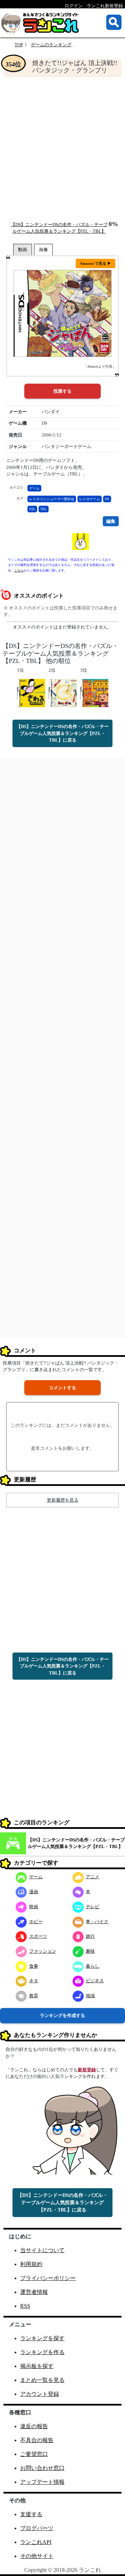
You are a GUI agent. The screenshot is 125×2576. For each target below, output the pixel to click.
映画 (34, 1907)
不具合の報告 (37, 2440)
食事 (34, 1966)
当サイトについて (42, 2250)
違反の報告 (34, 2426)
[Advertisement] (62, 149)
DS (107, 499)
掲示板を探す (37, 2366)
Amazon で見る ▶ (95, 263)
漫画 (34, 1892)
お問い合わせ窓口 (42, 2468)
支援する (31, 2514)
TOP (19, 45)
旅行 (90, 1936)
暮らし (93, 1966)
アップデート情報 (42, 2482)
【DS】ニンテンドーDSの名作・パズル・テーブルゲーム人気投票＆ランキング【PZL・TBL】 (76, 1843)
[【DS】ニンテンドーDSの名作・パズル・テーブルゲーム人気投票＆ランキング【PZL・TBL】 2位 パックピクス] (63, 693)
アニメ (93, 1877)
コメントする (62, 1388)
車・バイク (97, 1922)
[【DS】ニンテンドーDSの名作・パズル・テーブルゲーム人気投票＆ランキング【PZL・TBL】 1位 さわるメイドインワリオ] (31, 693)
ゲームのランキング (51, 45)
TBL (44, 509)
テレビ (93, 1907)
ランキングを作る (42, 2352)
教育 (34, 1996)
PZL (32, 509)
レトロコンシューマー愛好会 (52, 499)
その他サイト (37, 2556)
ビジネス (95, 1981)
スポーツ (38, 1936)
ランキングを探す (42, 2338)
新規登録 (87, 2070)
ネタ (34, 1981)
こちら (19, 570)
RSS (25, 2306)
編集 (111, 521)
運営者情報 (34, 2292)
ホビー (36, 1922)
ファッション (43, 1951)
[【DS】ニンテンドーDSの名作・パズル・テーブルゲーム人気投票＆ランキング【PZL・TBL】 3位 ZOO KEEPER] (94, 693)
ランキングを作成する (62, 2015)
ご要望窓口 (34, 2454)
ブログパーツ (37, 2528)
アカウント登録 (40, 2394)
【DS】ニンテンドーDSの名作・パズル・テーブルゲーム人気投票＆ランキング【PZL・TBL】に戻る (62, 733)
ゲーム (34, 488)
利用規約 (31, 2264)
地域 (90, 1996)
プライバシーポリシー (48, 2278)
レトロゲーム (90, 499)
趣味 (90, 1951)
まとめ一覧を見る (42, 2380)
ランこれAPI (36, 2542)
